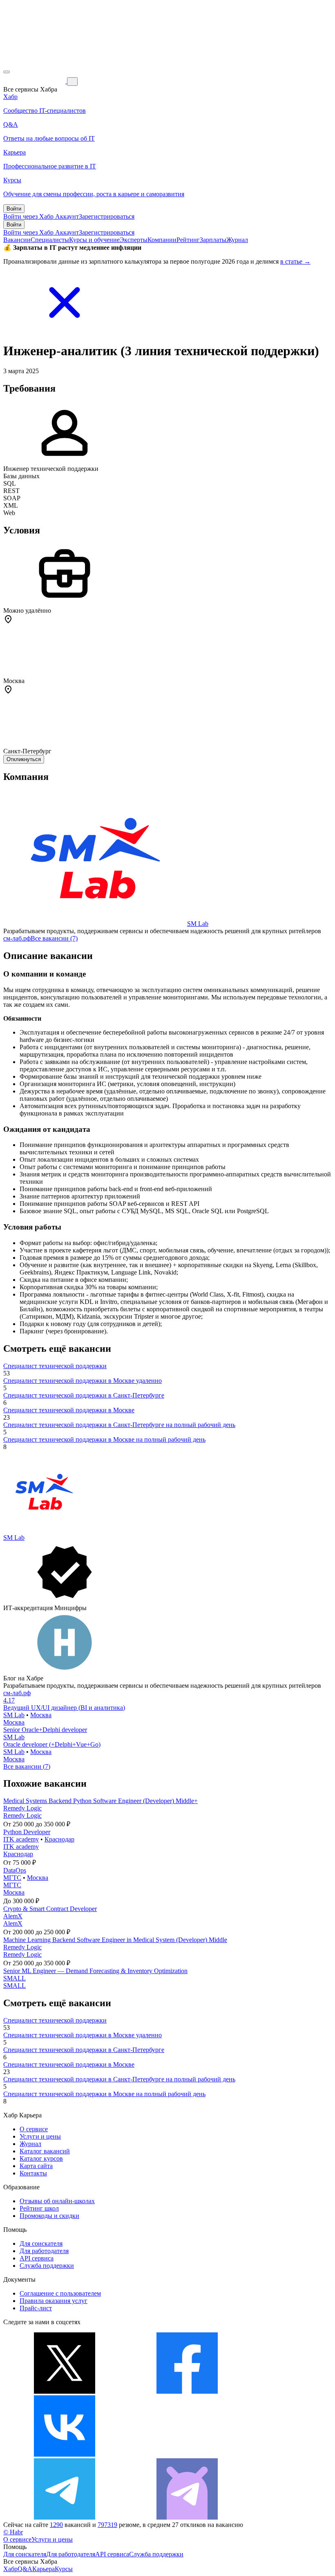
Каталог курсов (41, 2158)
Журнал (237, 240)
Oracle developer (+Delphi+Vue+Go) (52, 1744)
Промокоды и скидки (49, 2216)
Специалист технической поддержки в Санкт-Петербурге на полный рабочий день (119, 1425)
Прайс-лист (36, 2308)
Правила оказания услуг (54, 2301)
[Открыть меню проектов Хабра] (7, 72)
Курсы (64, 2569)
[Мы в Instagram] (187, 2454)
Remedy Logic (22, 1808)
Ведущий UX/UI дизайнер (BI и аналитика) (64, 1708)
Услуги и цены (40, 2136)
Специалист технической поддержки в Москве (69, 1410)
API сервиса (37, 2258)
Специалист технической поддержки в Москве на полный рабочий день (104, 1439)
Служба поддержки (47, 2266)
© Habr (13, 2532)
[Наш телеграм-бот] (187, 2517)
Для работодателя (44, 2251)
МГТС (12, 1878)
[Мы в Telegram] (65, 2517)
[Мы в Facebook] (187, 2391)
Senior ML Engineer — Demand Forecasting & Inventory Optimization (95, 1971)
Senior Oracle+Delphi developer (45, 1730)
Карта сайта (36, 2166)
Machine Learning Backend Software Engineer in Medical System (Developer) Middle (115, 1940)
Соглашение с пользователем (60, 2293)
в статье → (295, 261)
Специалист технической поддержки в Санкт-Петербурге (84, 1395)
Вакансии (17, 240)
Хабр (10, 2569)
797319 (107, 2525)
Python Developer (27, 1832)
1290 (56, 2525)
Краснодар (59, 1839)
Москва (41, 1715)
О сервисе (34, 2129)
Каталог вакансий (45, 2151)
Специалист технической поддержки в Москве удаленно (83, 1381)
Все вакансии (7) (54, 938)
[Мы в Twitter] (65, 2391)
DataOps (15, 1870)
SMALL (15, 1978)
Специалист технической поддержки (55, 1366)
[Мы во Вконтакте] (65, 2454)
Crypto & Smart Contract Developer (50, 1909)
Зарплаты (213, 240)
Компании (162, 240)
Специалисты (50, 240)
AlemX (13, 1916)
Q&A (25, 2569)
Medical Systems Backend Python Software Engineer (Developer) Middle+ (100, 1801)
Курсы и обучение (94, 240)
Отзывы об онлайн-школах (57, 2201)
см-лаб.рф (17, 938)
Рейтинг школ (39, 2208)
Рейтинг (188, 240)
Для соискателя (41, 2243)
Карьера (44, 2569)
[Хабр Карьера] (35, 81)
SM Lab (198, 924)
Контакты (33, 2173)
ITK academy (21, 1839)
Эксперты (134, 240)
